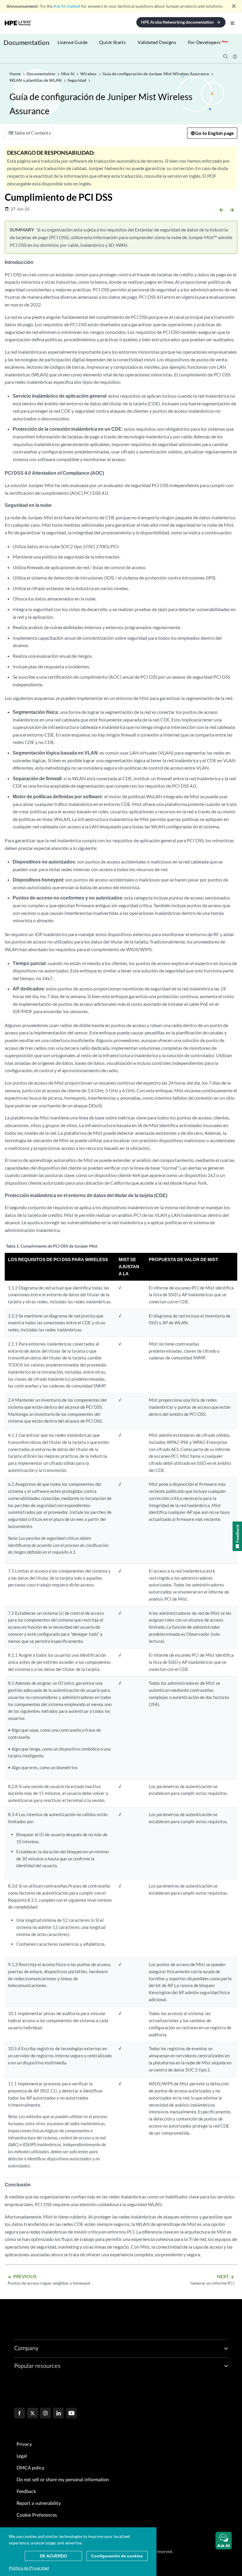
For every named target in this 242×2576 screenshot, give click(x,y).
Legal (22, 2456)
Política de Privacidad (29, 2568)
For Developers (208, 42)
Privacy (24, 2444)
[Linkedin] (58, 2414)
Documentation (26, 42)
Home (15, 74)
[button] (224, 2541)
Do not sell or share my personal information (63, 2480)
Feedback (26, 2492)
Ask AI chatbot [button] (67, 6)
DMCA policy (30, 2468)
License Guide (72, 42)
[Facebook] (19, 2414)
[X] (32, 2414)
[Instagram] (45, 2414)
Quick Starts (112, 42)
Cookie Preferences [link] (37, 2515)
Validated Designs (157, 42)
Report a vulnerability (39, 2503)
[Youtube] (71, 2414)
